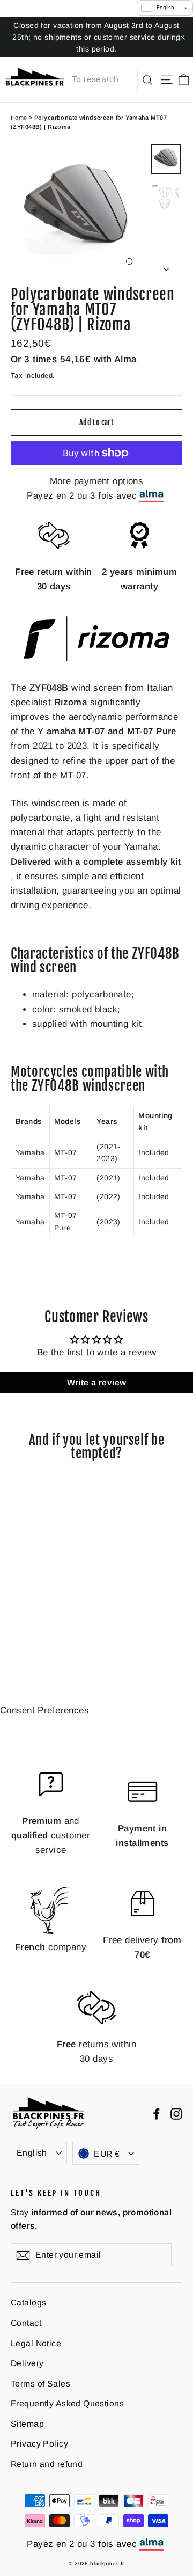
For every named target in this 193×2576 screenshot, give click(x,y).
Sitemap (27, 2424)
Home (19, 118)
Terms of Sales (40, 2384)
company (51, 1947)
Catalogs (28, 2303)
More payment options (97, 481)
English (32, 2153)
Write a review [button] (97, 1382)
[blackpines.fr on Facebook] (157, 2113)
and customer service (51, 1836)
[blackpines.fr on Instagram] (176, 2113)
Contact (26, 2323)
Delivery (27, 2363)
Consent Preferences (44, 1710)
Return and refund (47, 2464)
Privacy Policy (39, 2444)
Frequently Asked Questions (67, 2403)
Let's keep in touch (56, 2193)
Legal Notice (36, 2343)
